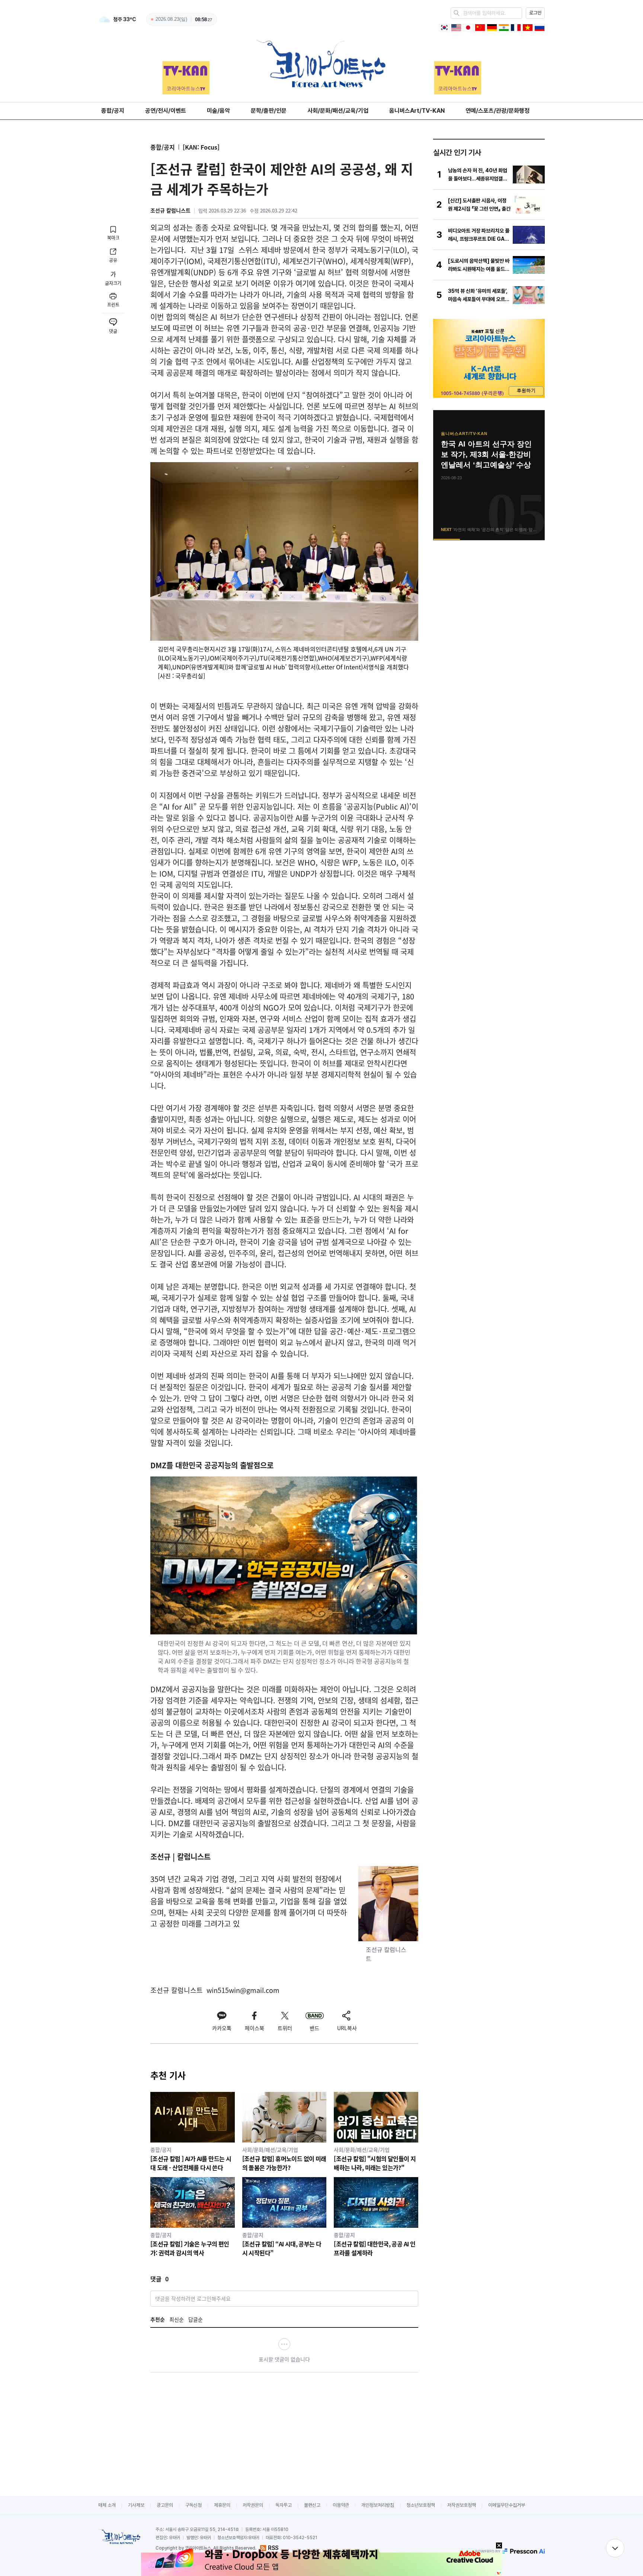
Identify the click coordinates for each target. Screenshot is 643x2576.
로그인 (535, 13)
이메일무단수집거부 (507, 2505)
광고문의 (165, 2505)
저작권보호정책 (462, 2505)
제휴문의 (222, 2505)
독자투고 (284, 2505)
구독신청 (193, 2505)
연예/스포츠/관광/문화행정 (498, 111)
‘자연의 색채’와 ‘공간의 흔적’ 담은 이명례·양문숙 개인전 (487, 454)
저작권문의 (253, 2505)
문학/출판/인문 (269, 111)
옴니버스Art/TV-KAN (417, 111)
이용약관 (341, 2505)
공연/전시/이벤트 (166, 111)
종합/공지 (113, 111)
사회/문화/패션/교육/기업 (338, 111)
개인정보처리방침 (378, 2505)
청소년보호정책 (421, 2505)
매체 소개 (107, 2505)
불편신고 (312, 2505)
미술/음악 (218, 111)
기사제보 (136, 2505)
